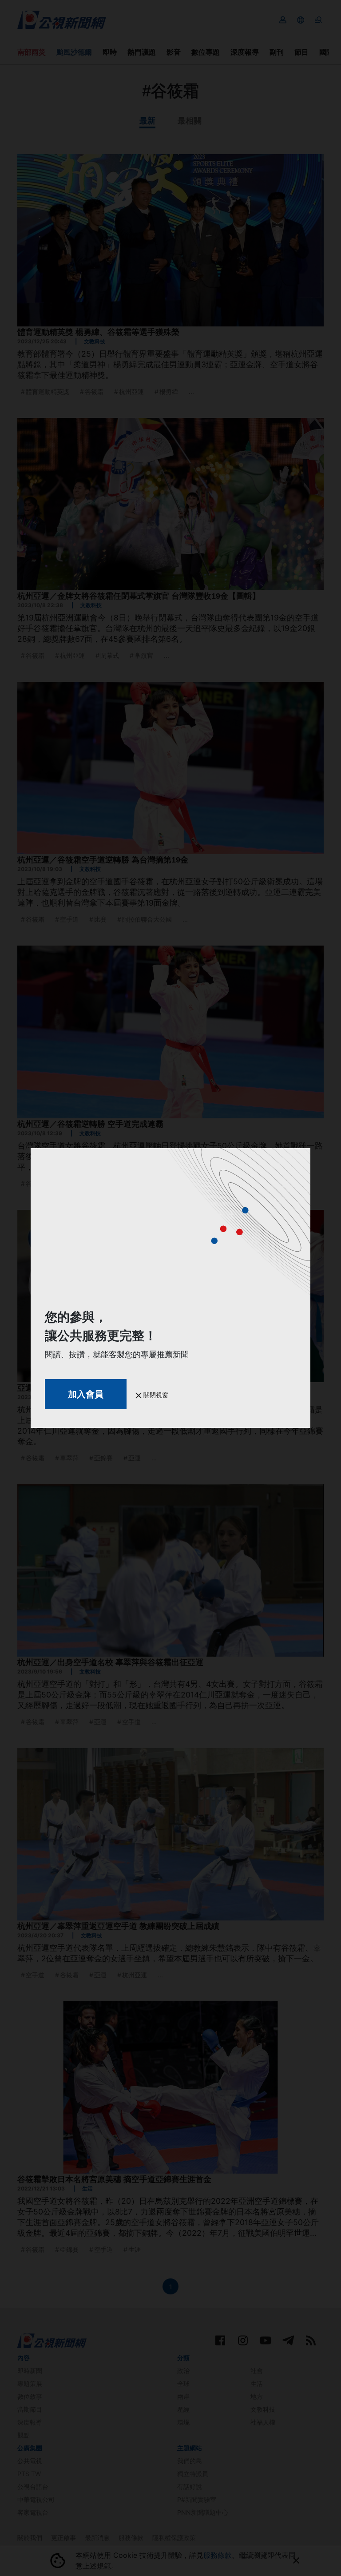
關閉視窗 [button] (155, 1395)
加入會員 (86, 1394)
